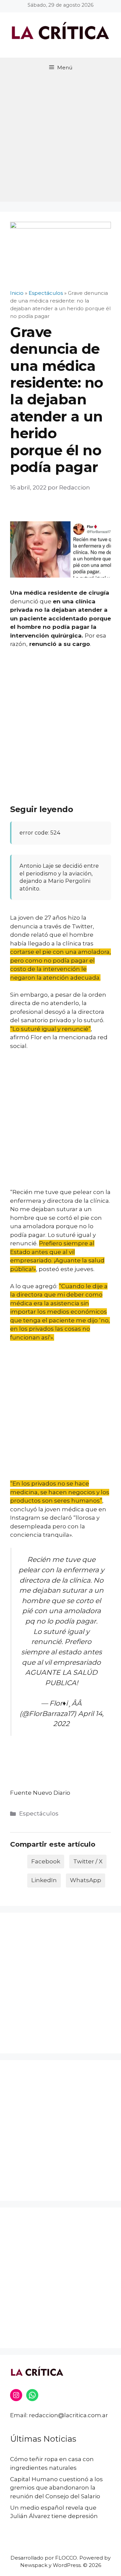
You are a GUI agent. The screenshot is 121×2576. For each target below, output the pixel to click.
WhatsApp (86, 1880)
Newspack (34, 2565)
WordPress (67, 2565)
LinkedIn (44, 1880)
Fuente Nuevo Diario (40, 1793)
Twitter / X (88, 1861)
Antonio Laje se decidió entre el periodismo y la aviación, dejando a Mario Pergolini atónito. (59, 877)
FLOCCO (66, 2558)
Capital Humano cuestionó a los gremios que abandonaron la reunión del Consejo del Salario (56, 2488)
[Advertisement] (61, 141)
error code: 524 (40, 833)
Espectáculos (39, 1813)
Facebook (46, 1861)
